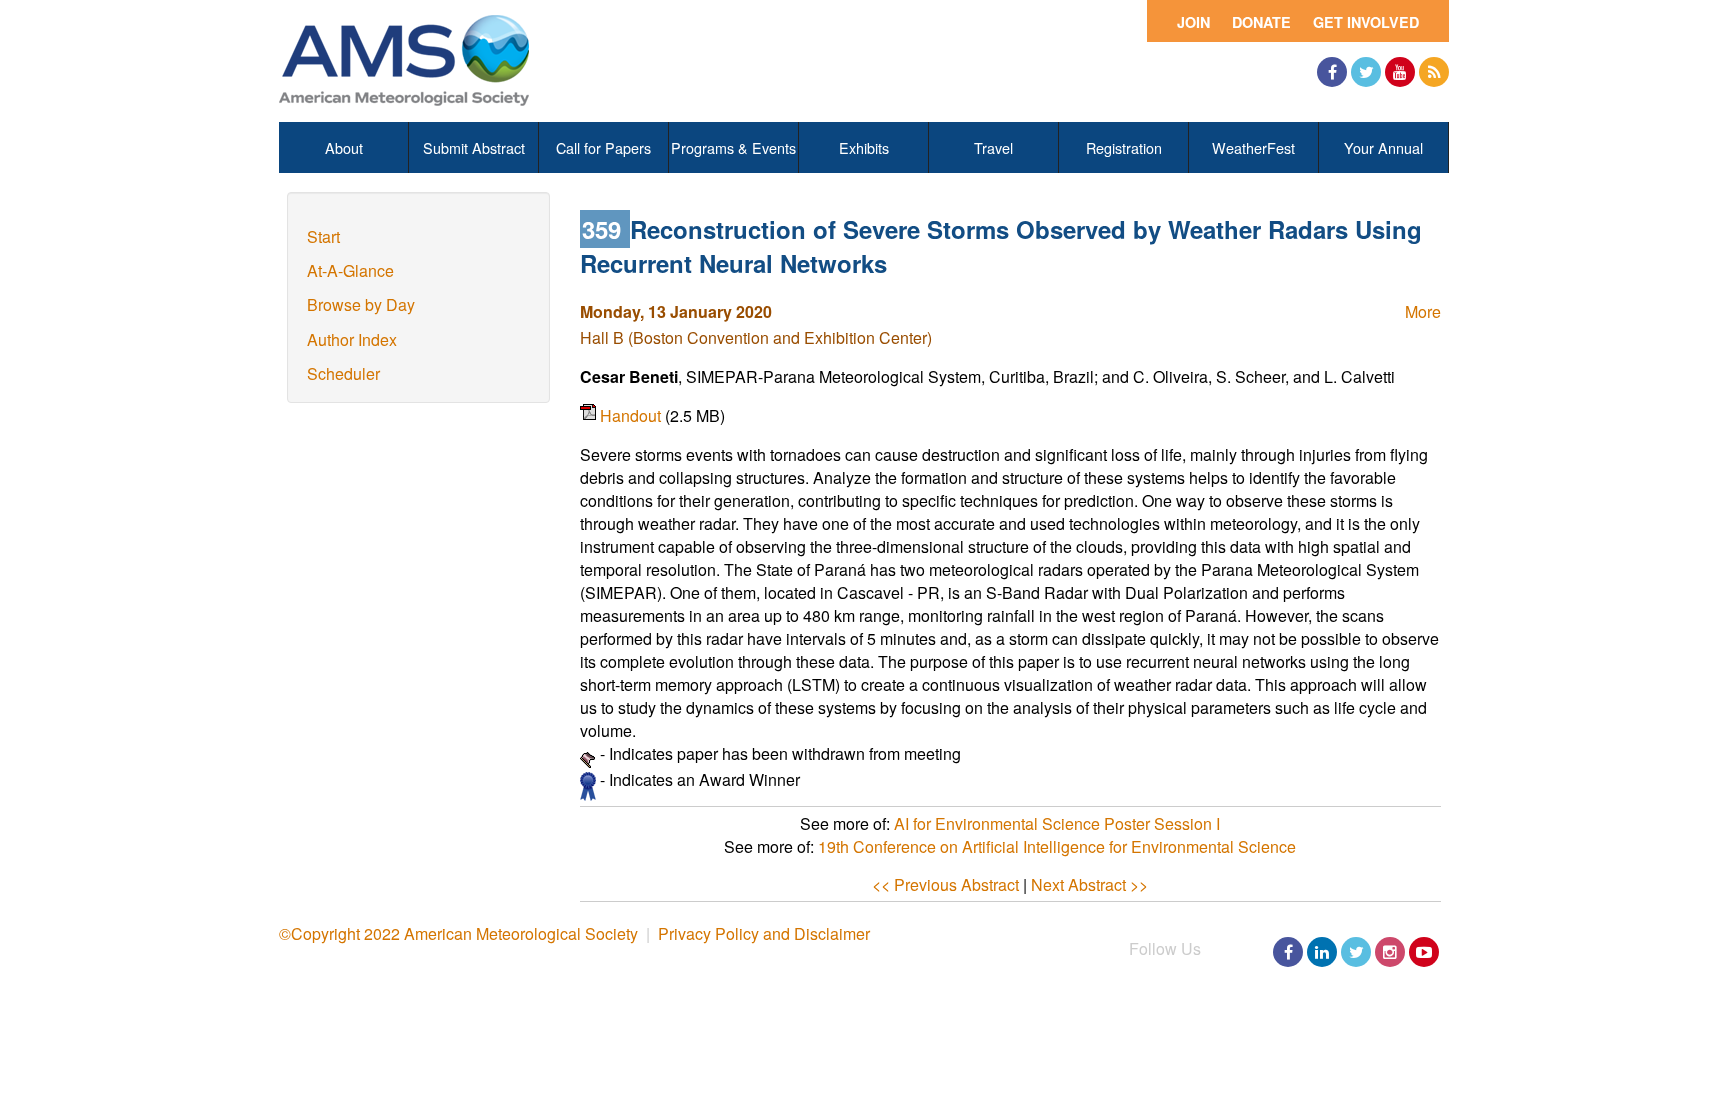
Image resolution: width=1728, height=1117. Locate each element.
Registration (1124, 147)
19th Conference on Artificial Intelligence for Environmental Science (1057, 846)
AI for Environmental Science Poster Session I (1057, 823)
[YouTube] (1400, 72)
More (1423, 311)
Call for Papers (603, 147)
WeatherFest (1253, 147)
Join (1193, 22)
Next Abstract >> (1089, 884)
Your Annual (1383, 147)
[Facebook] (1332, 72)
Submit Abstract (474, 147)
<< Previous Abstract (945, 884)
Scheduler (343, 373)
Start (323, 236)
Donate (1261, 22)
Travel (993, 147)
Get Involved (1366, 22)
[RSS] (1434, 72)
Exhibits (864, 147)
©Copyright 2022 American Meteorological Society (458, 933)
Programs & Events (733, 147)
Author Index (352, 339)
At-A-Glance (350, 270)
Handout (632, 415)
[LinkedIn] (1322, 952)
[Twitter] (1366, 72)
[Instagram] (1390, 952)
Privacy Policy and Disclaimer (764, 933)
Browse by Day (361, 304)
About (344, 147)
